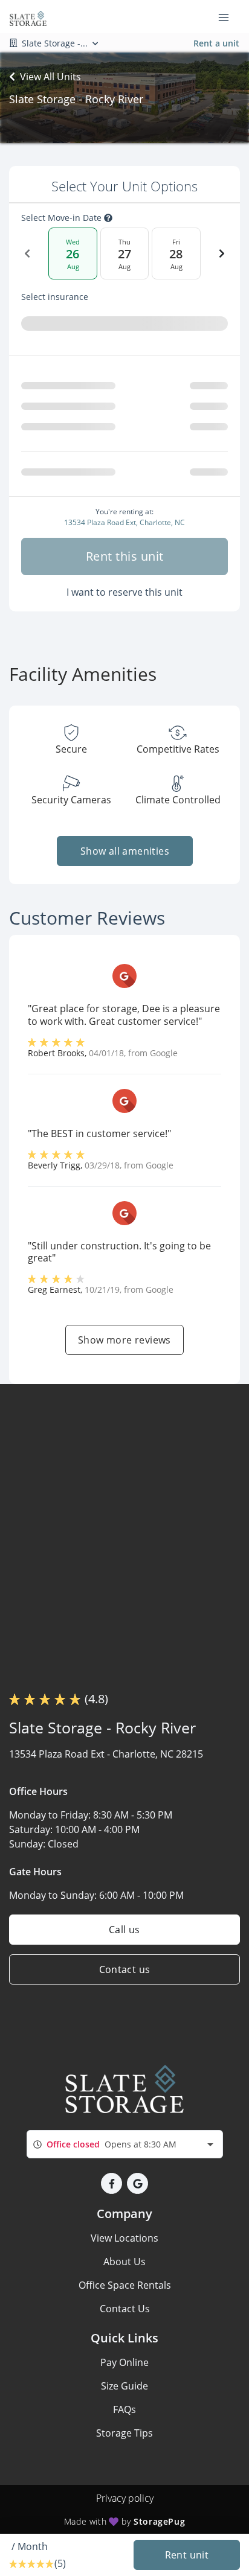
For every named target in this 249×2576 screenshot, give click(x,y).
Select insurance (55, 297)
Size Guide (124, 2386)
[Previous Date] (27, 253)
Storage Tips (124, 2433)
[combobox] (125, 2144)
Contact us (125, 1969)
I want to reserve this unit (124, 592)
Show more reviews (124, 1340)
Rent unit (187, 2555)
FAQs (124, 2409)
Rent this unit (125, 556)
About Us (124, 2262)
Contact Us (125, 2309)
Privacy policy (125, 2498)
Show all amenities (124, 851)
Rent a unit (216, 43)
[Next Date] (222, 253)
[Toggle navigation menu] (228, 17)
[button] (112, 2183)
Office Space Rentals (125, 2285)
